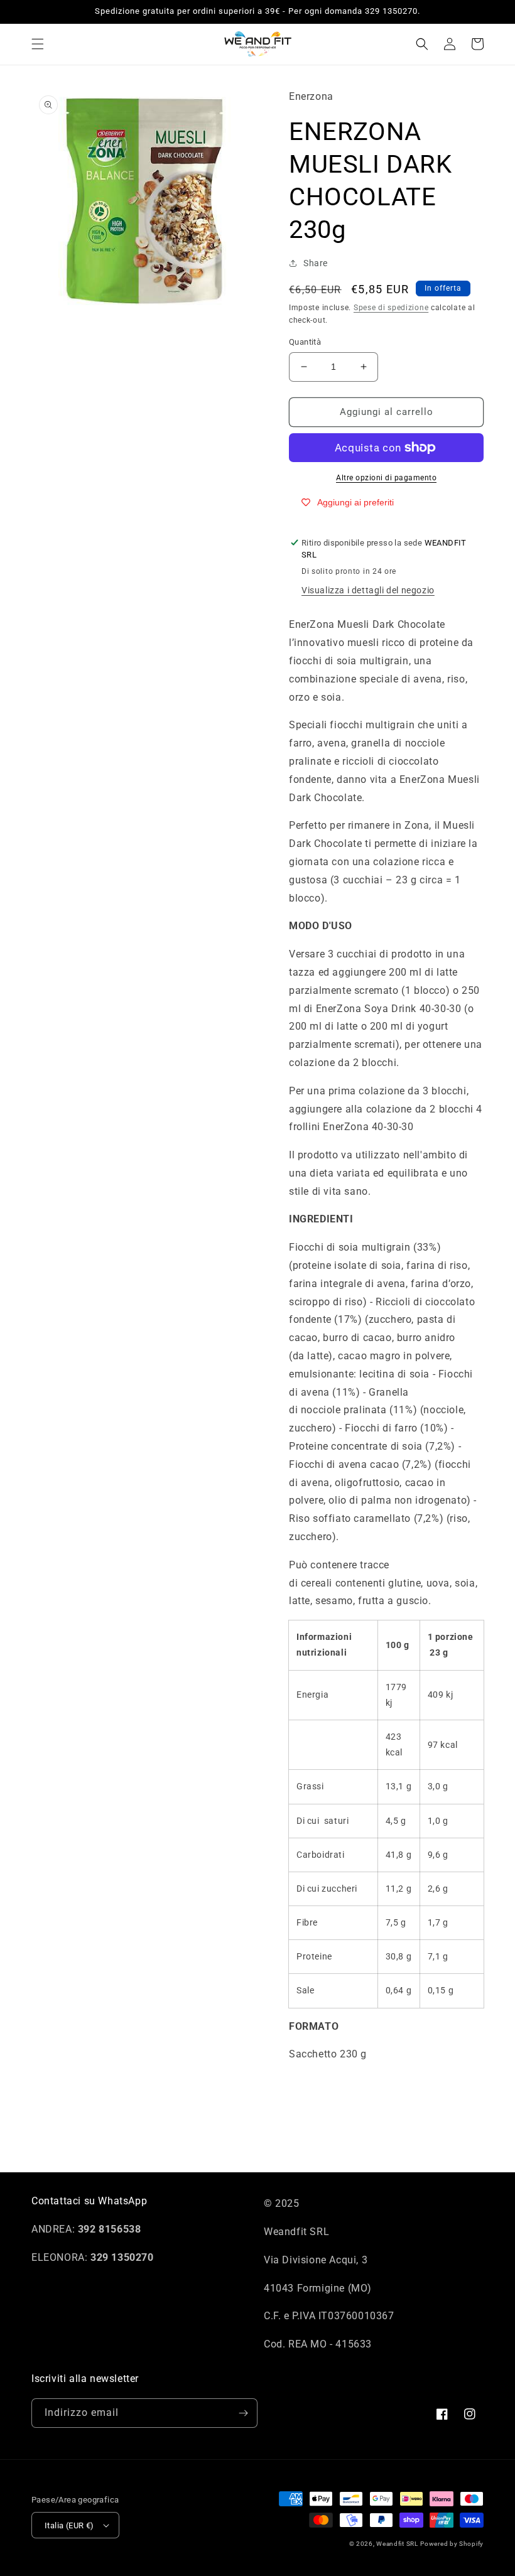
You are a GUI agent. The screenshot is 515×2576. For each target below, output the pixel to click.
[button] (38, 44)
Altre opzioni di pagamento (386, 478)
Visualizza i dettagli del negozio (368, 590)
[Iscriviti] (243, 2413)
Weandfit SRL (397, 2544)
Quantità (305, 342)
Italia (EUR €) (69, 2525)
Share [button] (316, 263)
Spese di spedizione (391, 308)
